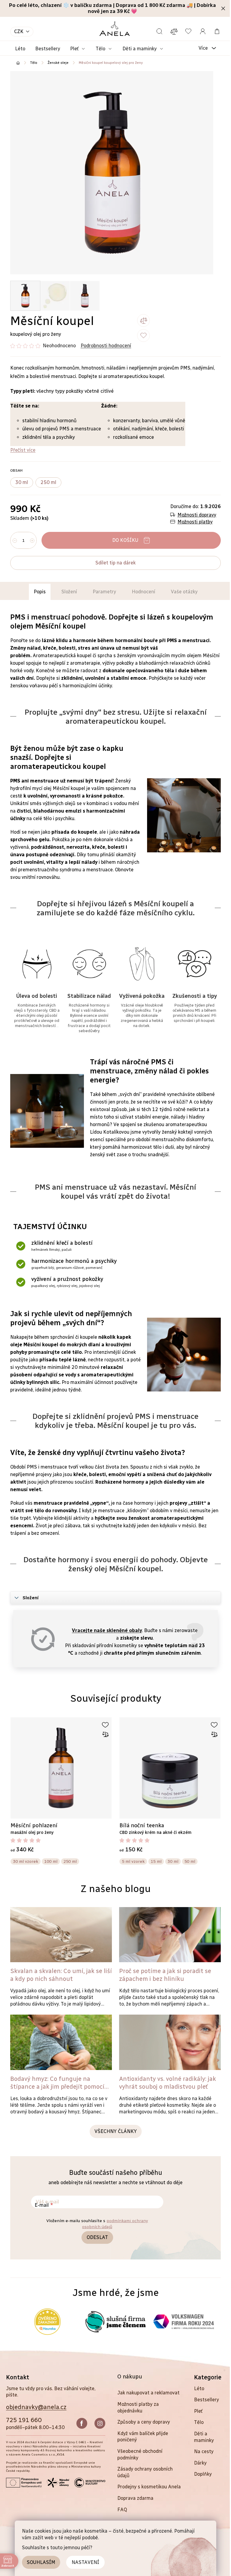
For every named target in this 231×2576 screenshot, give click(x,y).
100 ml (51, 1861)
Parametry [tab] (104, 592)
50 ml (190, 1861)
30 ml (173, 1861)
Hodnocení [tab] (143, 592)
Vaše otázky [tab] (184, 592)
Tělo (199, 2422)
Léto (199, 2389)
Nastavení (85, 2562)
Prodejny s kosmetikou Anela (149, 2487)
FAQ (122, 2510)
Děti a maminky (204, 2437)
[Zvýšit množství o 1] (32, 541)
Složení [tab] (69, 592)
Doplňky (203, 2474)
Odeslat (97, 2237)
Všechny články (116, 2131)
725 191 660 (24, 2420)
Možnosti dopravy (197, 515)
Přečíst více (23, 450)
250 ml (70, 1861)
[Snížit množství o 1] (15, 541)
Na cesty (204, 2451)
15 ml (156, 1861)
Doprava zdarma (135, 2498)
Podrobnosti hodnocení (106, 346)
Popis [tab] (40, 592)
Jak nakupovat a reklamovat (148, 2393)
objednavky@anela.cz (36, 2407)
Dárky (200, 2463)
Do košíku (125, 540)
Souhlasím (41, 2562)
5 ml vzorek (133, 1861)
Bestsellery (206, 2400)
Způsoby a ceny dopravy (144, 2422)
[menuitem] (20, 49)
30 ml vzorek (26, 1861)
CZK (19, 31)
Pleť (198, 2411)
